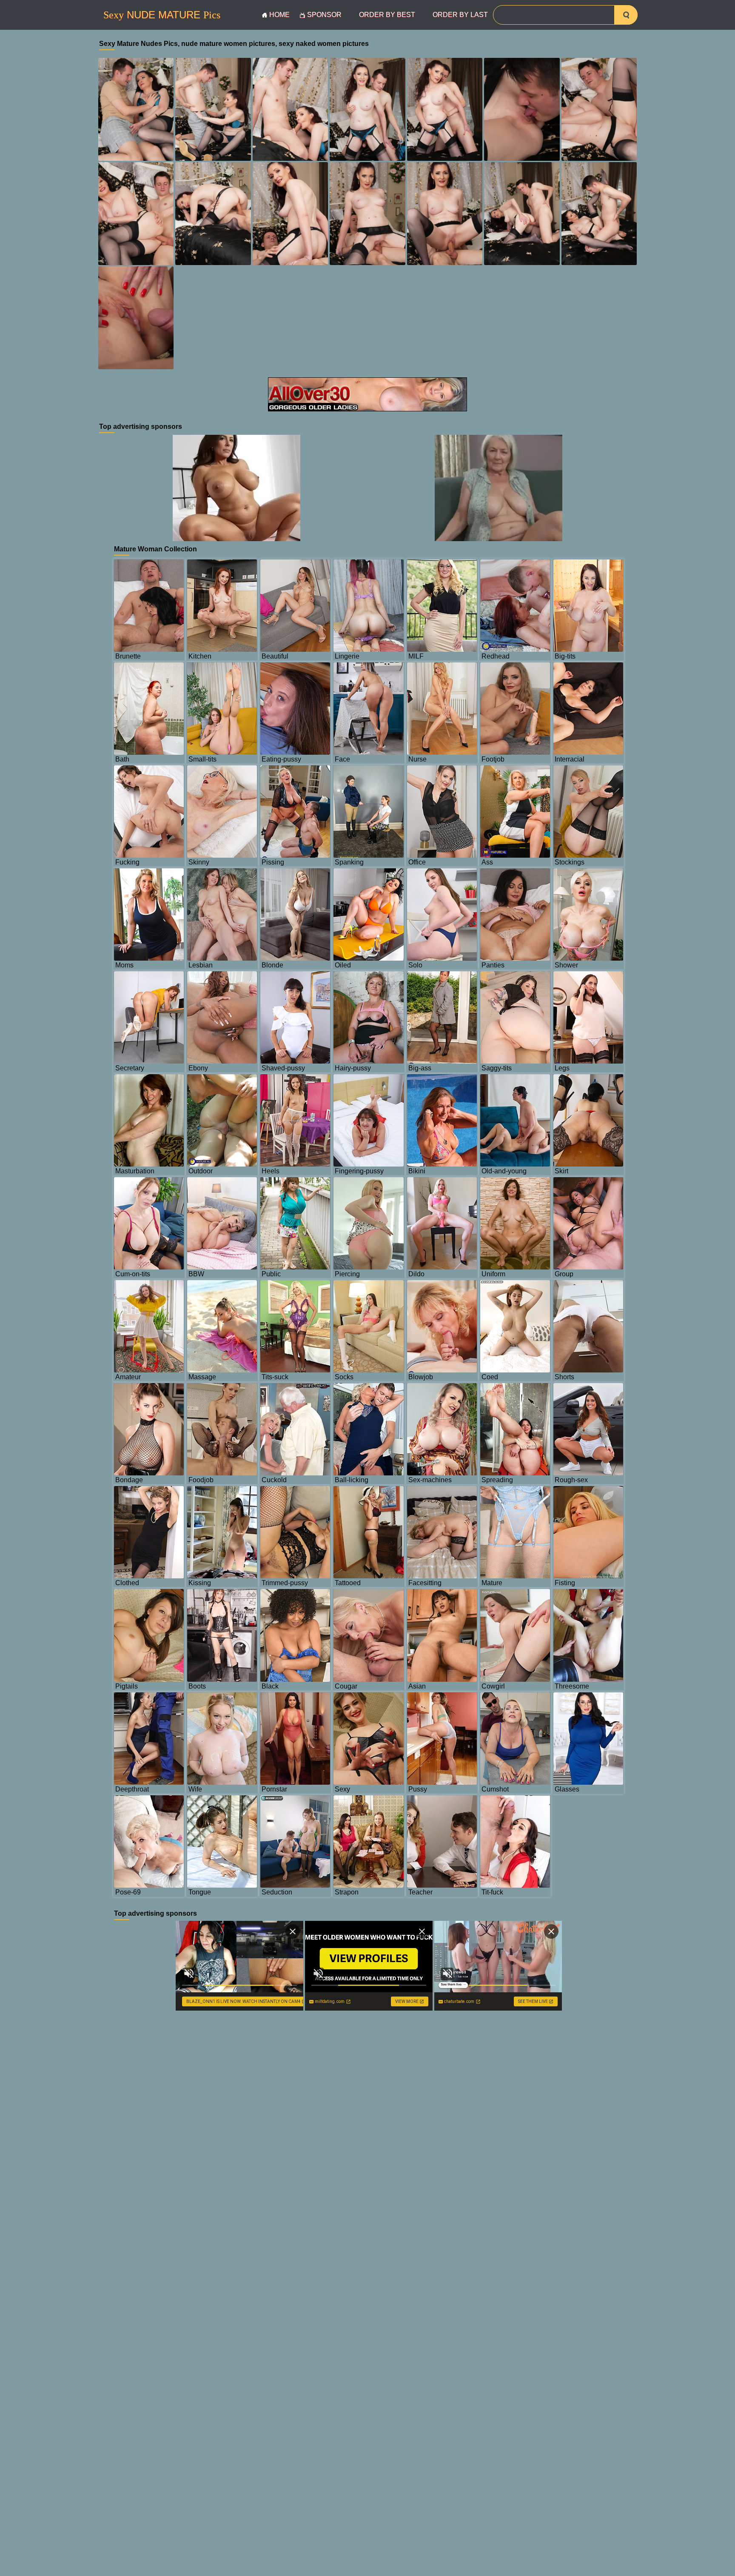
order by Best (387, 15)
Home (279, 15)
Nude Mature (162, 15)
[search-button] (626, 15)
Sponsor (324, 15)
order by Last (460, 15)
